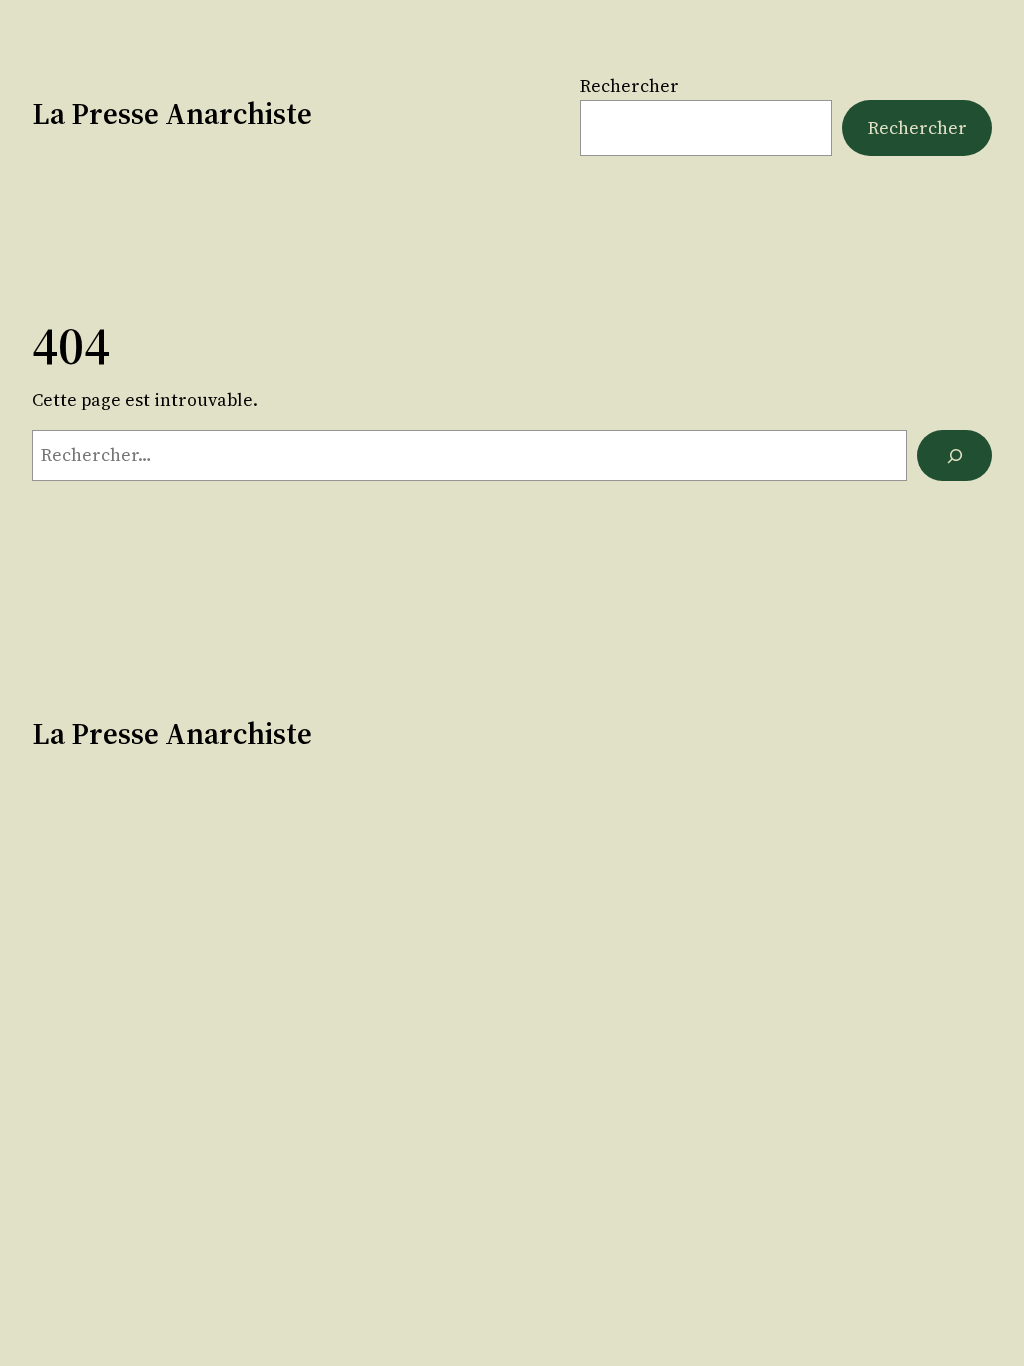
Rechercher (629, 86)
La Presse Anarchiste (172, 113)
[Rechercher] (954, 455)
